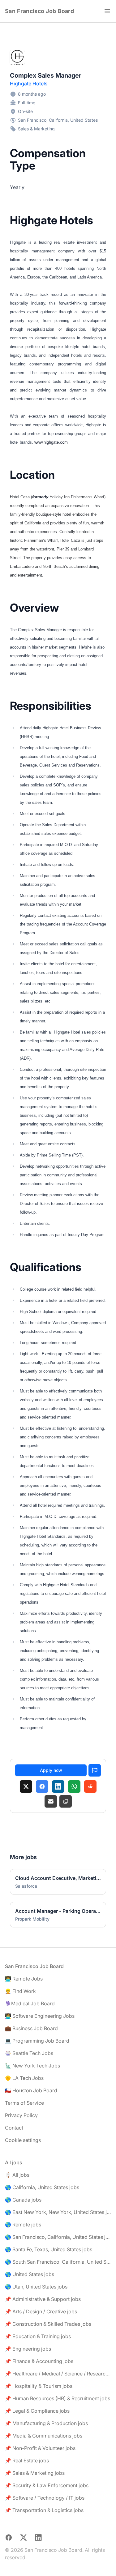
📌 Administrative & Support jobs (43, 2299)
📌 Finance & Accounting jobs (39, 2361)
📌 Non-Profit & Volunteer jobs (40, 2448)
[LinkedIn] (58, 1786)
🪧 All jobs (17, 2175)
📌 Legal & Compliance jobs (37, 2411)
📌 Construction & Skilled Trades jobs (48, 2324)
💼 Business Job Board (31, 2028)
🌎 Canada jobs (23, 2200)
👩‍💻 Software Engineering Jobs (40, 2016)
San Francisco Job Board (39, 11)
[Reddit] (90, 1786)
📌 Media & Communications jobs (44, 2436)
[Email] (51, 1801)
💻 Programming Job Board (37, 2041)
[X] (26, 1786)
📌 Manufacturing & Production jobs (46, 2423)
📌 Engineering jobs (28, 2349)
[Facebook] (42, 1786)
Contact (14, 2128)
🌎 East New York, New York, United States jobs (58, 2212)
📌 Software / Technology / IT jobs (45, 2498)
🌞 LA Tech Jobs (24, 2078)
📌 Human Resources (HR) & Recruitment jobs (58, 2398)
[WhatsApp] (74, 1786)
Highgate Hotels (29, 84)
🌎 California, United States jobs (42, 2187)
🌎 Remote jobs (23, 2225)
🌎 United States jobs (30, 2274)
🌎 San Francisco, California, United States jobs (58, 2237)
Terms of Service (24, 2103)
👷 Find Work (20, 1991)
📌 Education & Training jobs (38, 2336)
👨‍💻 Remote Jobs (24, 1979)
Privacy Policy (21, 2115)
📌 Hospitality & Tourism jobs (39, 2386)
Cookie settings (23, 2140)
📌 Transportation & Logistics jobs (44, 2510)
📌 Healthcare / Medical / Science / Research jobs (58, 2374)
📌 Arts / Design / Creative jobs (41, 2311)
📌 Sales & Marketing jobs (35, 2473)
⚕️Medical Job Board (30, 2003)
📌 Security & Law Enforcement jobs (47, 2485)
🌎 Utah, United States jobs (36, 2287)
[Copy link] (66, 1801)
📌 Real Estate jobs (27, 2461)
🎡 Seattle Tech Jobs (29, 2053)
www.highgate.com (51, 442)
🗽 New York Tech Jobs (32, 2066)
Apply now (51, 1770)
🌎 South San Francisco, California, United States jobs (58, 2262)
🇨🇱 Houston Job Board (31, 2090)
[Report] (95, 1770)
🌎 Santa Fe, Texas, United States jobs (49, 2249)
